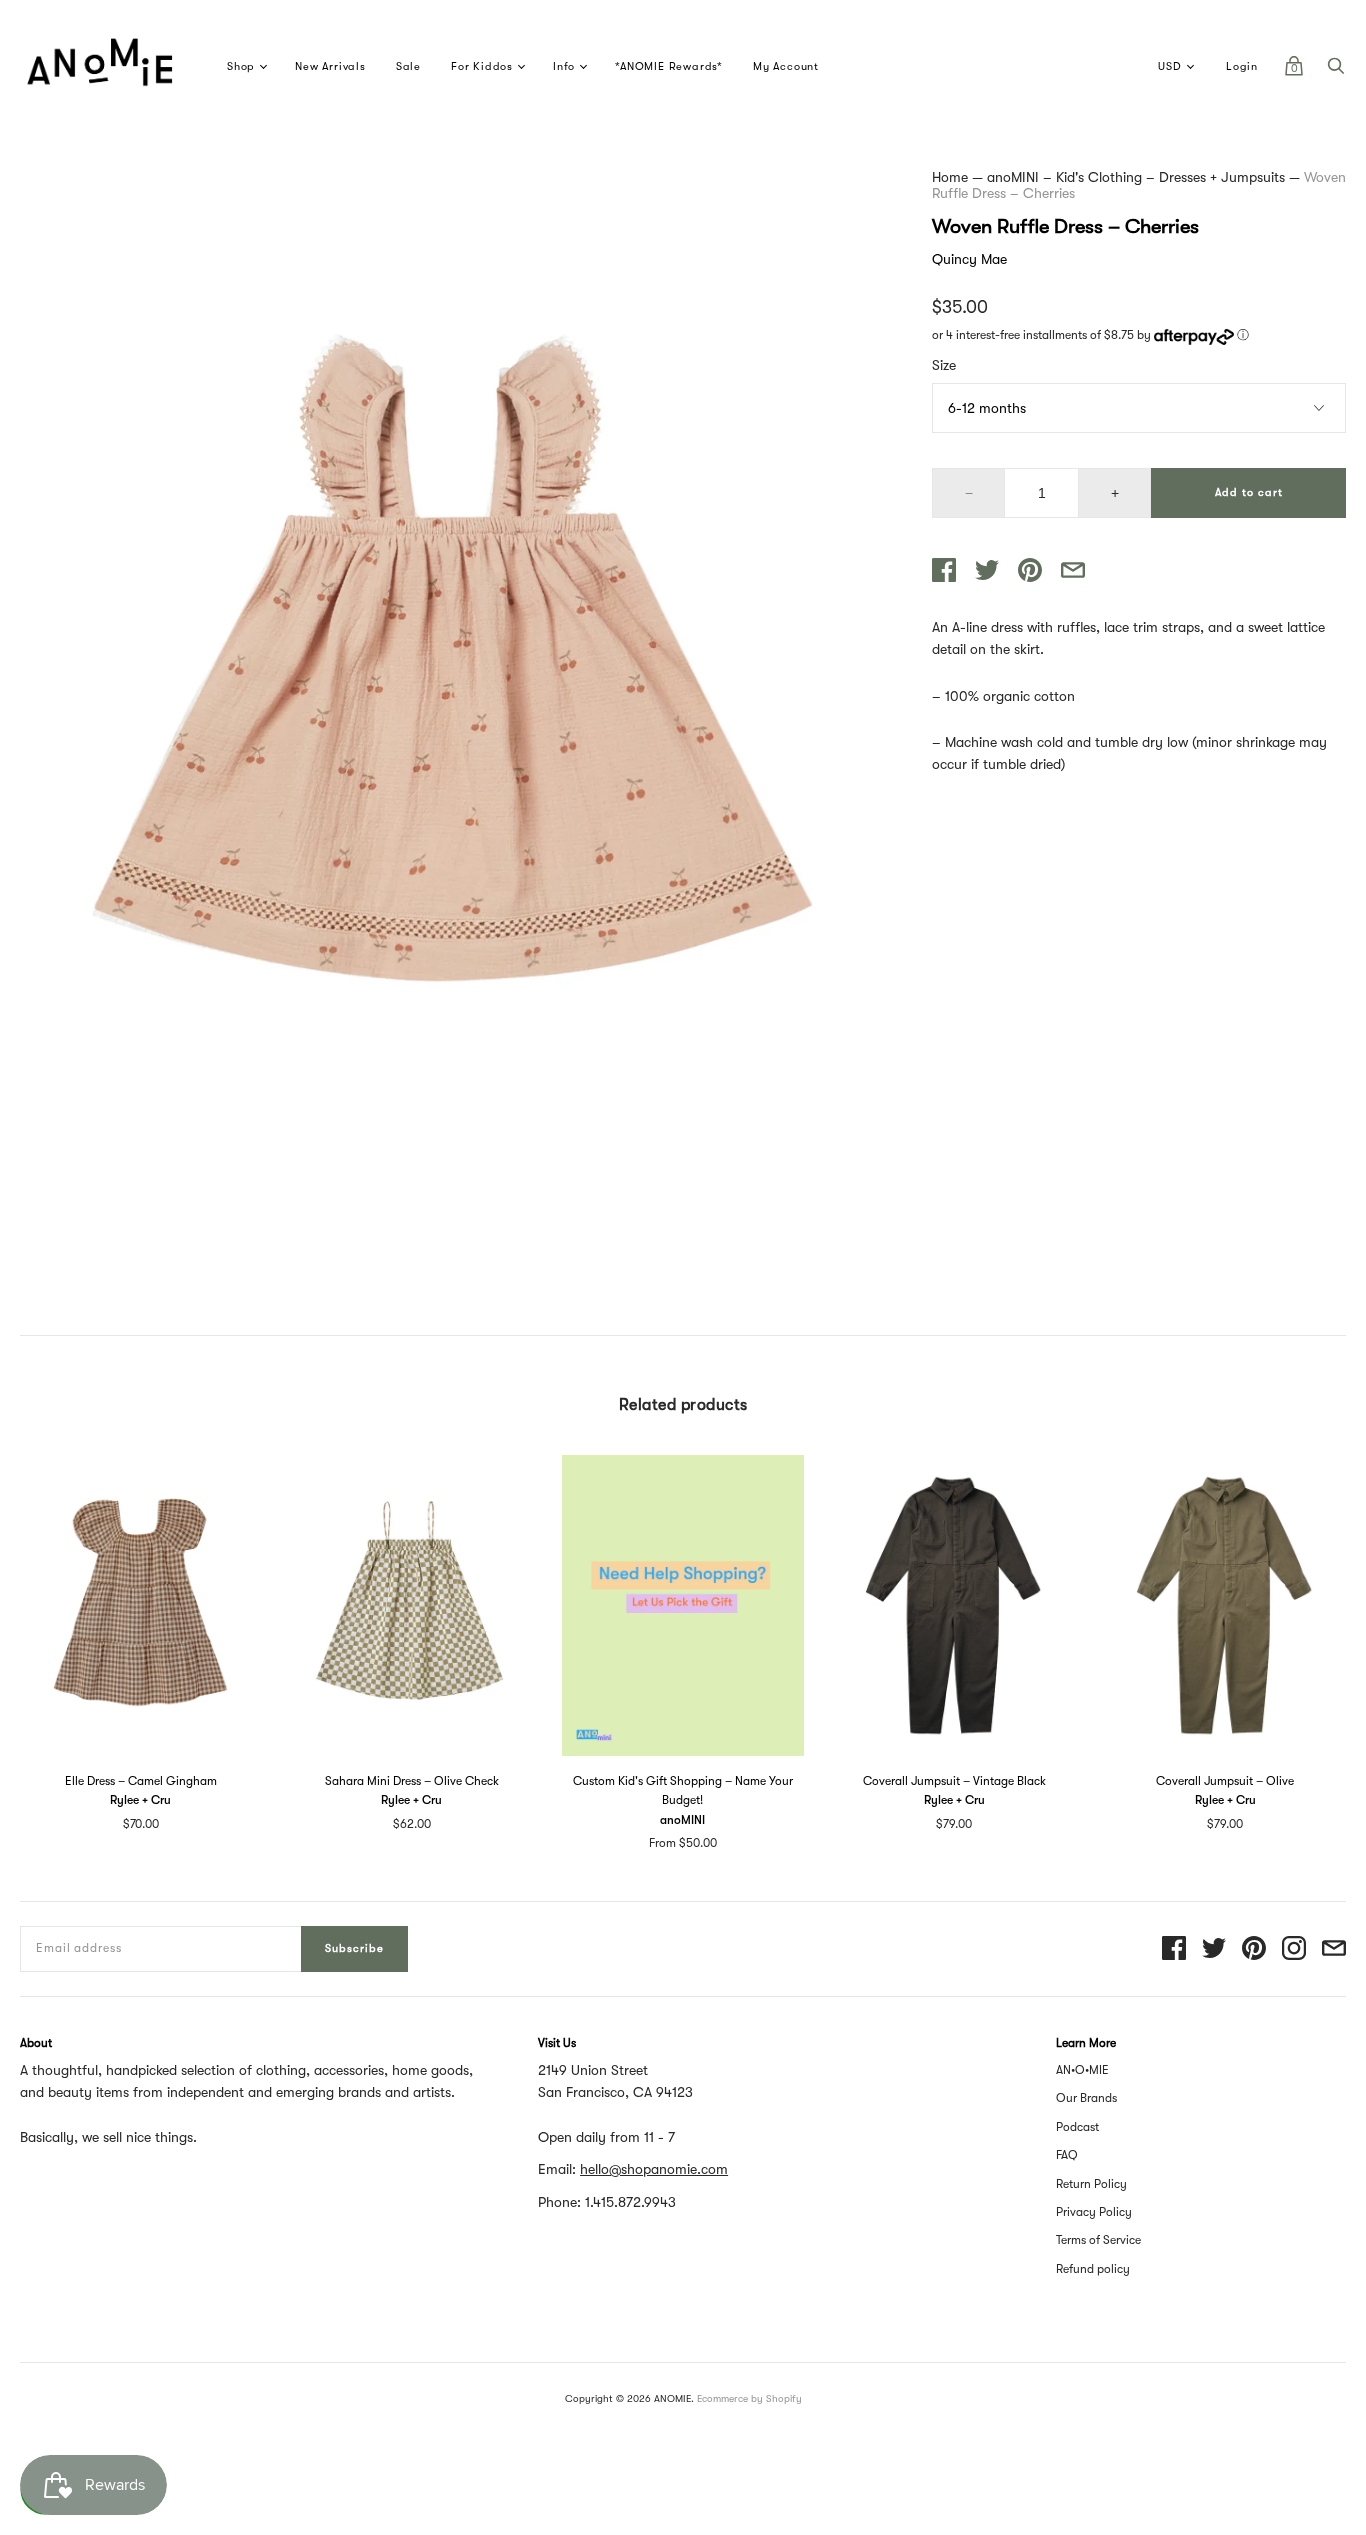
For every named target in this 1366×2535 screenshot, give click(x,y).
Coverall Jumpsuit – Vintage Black (954, 1781)
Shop (241, 66)
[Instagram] (1294, 1949)
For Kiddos (482, 66)
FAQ (1067, 2155)
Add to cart (1249, 492)
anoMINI (682, 1820)
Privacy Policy (1094, 2212)
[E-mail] (1334, 1949)
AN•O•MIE (1082, 2070)
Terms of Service (1098, 2240)
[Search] (1336, 71)
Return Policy (1091, 2184)
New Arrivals (330, 66)
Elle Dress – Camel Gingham (141, 1781)
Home (950, 177)
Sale (408, 66)
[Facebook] (1174, 1949)
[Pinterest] (1254, 1949)
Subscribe (354, 1948)
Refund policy (1093, 2269)
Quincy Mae (969, 259)
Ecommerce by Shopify (749, 2398)
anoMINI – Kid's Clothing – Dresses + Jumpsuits (1136, 177)
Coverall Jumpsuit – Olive (1225, 1781)
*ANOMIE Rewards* (669, 66)
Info (564, 66)
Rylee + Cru (140, 1800)
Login (1242, 66)
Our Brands (1086, 2098)
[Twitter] (1214, 1949)
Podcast (1077, 2127)
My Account (786, 66)
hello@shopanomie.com (654, 2169)
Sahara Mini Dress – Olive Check (412, 1781)
